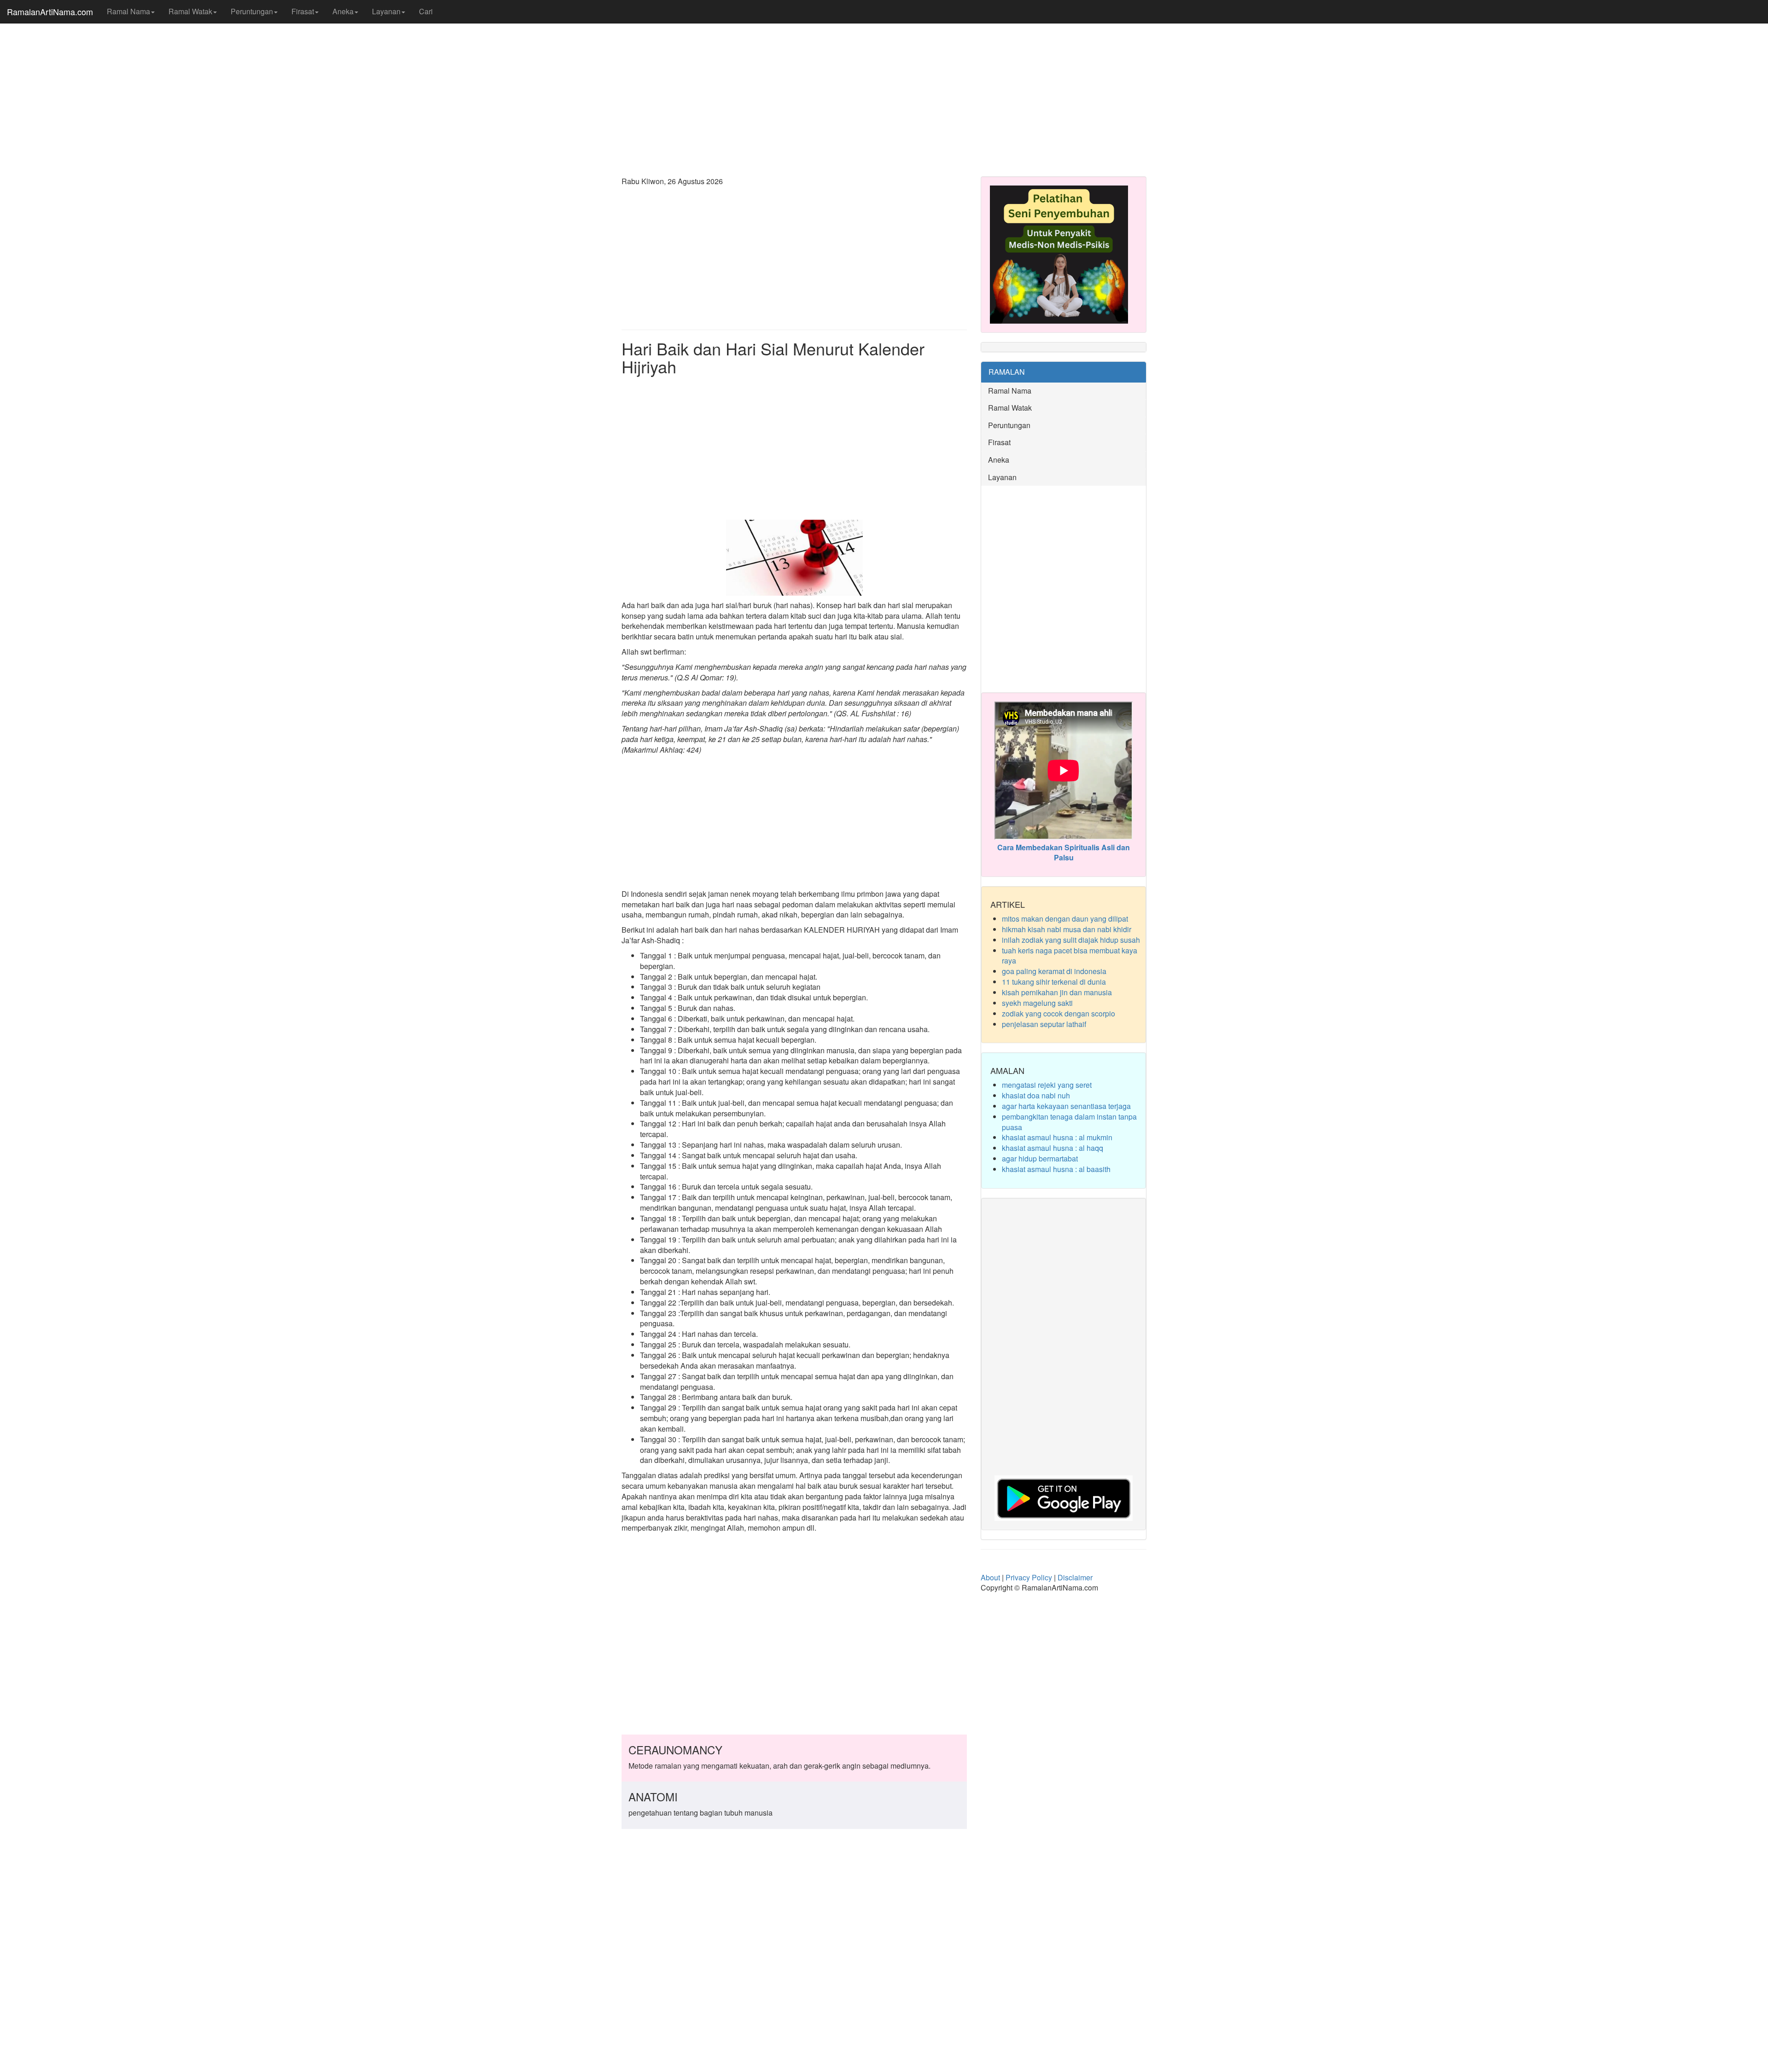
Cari (426, 11)
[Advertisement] (884, 97)
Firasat (303, 11)
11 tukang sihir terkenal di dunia (1054, 982)
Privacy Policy (1029, 1577)
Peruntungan (252, 11)
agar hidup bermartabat (1040, 1158)
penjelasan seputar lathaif (1044, 1024)
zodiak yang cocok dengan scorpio (1058, 1013)
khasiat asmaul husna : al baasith (1056, 1169)
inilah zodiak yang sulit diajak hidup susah (1071, 940)
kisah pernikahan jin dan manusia (1057, 992)
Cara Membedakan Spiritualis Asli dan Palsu (1064, 853)
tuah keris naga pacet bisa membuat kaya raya (1070, 956)
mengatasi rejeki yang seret (1047, 1085)
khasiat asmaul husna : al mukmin (1057, 1137)
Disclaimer (1075, 1577)
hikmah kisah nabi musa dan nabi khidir (1067, 929)
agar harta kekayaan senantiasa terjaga (1066, 1106)
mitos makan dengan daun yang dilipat (1065, 919)
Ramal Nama (128, 11)
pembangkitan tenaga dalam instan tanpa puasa (1069, 1122)
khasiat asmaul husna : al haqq (1053, 1148)
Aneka (343, 11)
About (990, 1577)
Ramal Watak (190, 11)
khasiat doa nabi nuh (1036, 1095)
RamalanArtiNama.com (50, 12)
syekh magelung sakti (1037, 1003)
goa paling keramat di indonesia (1054, 971)
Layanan (386, 11)
